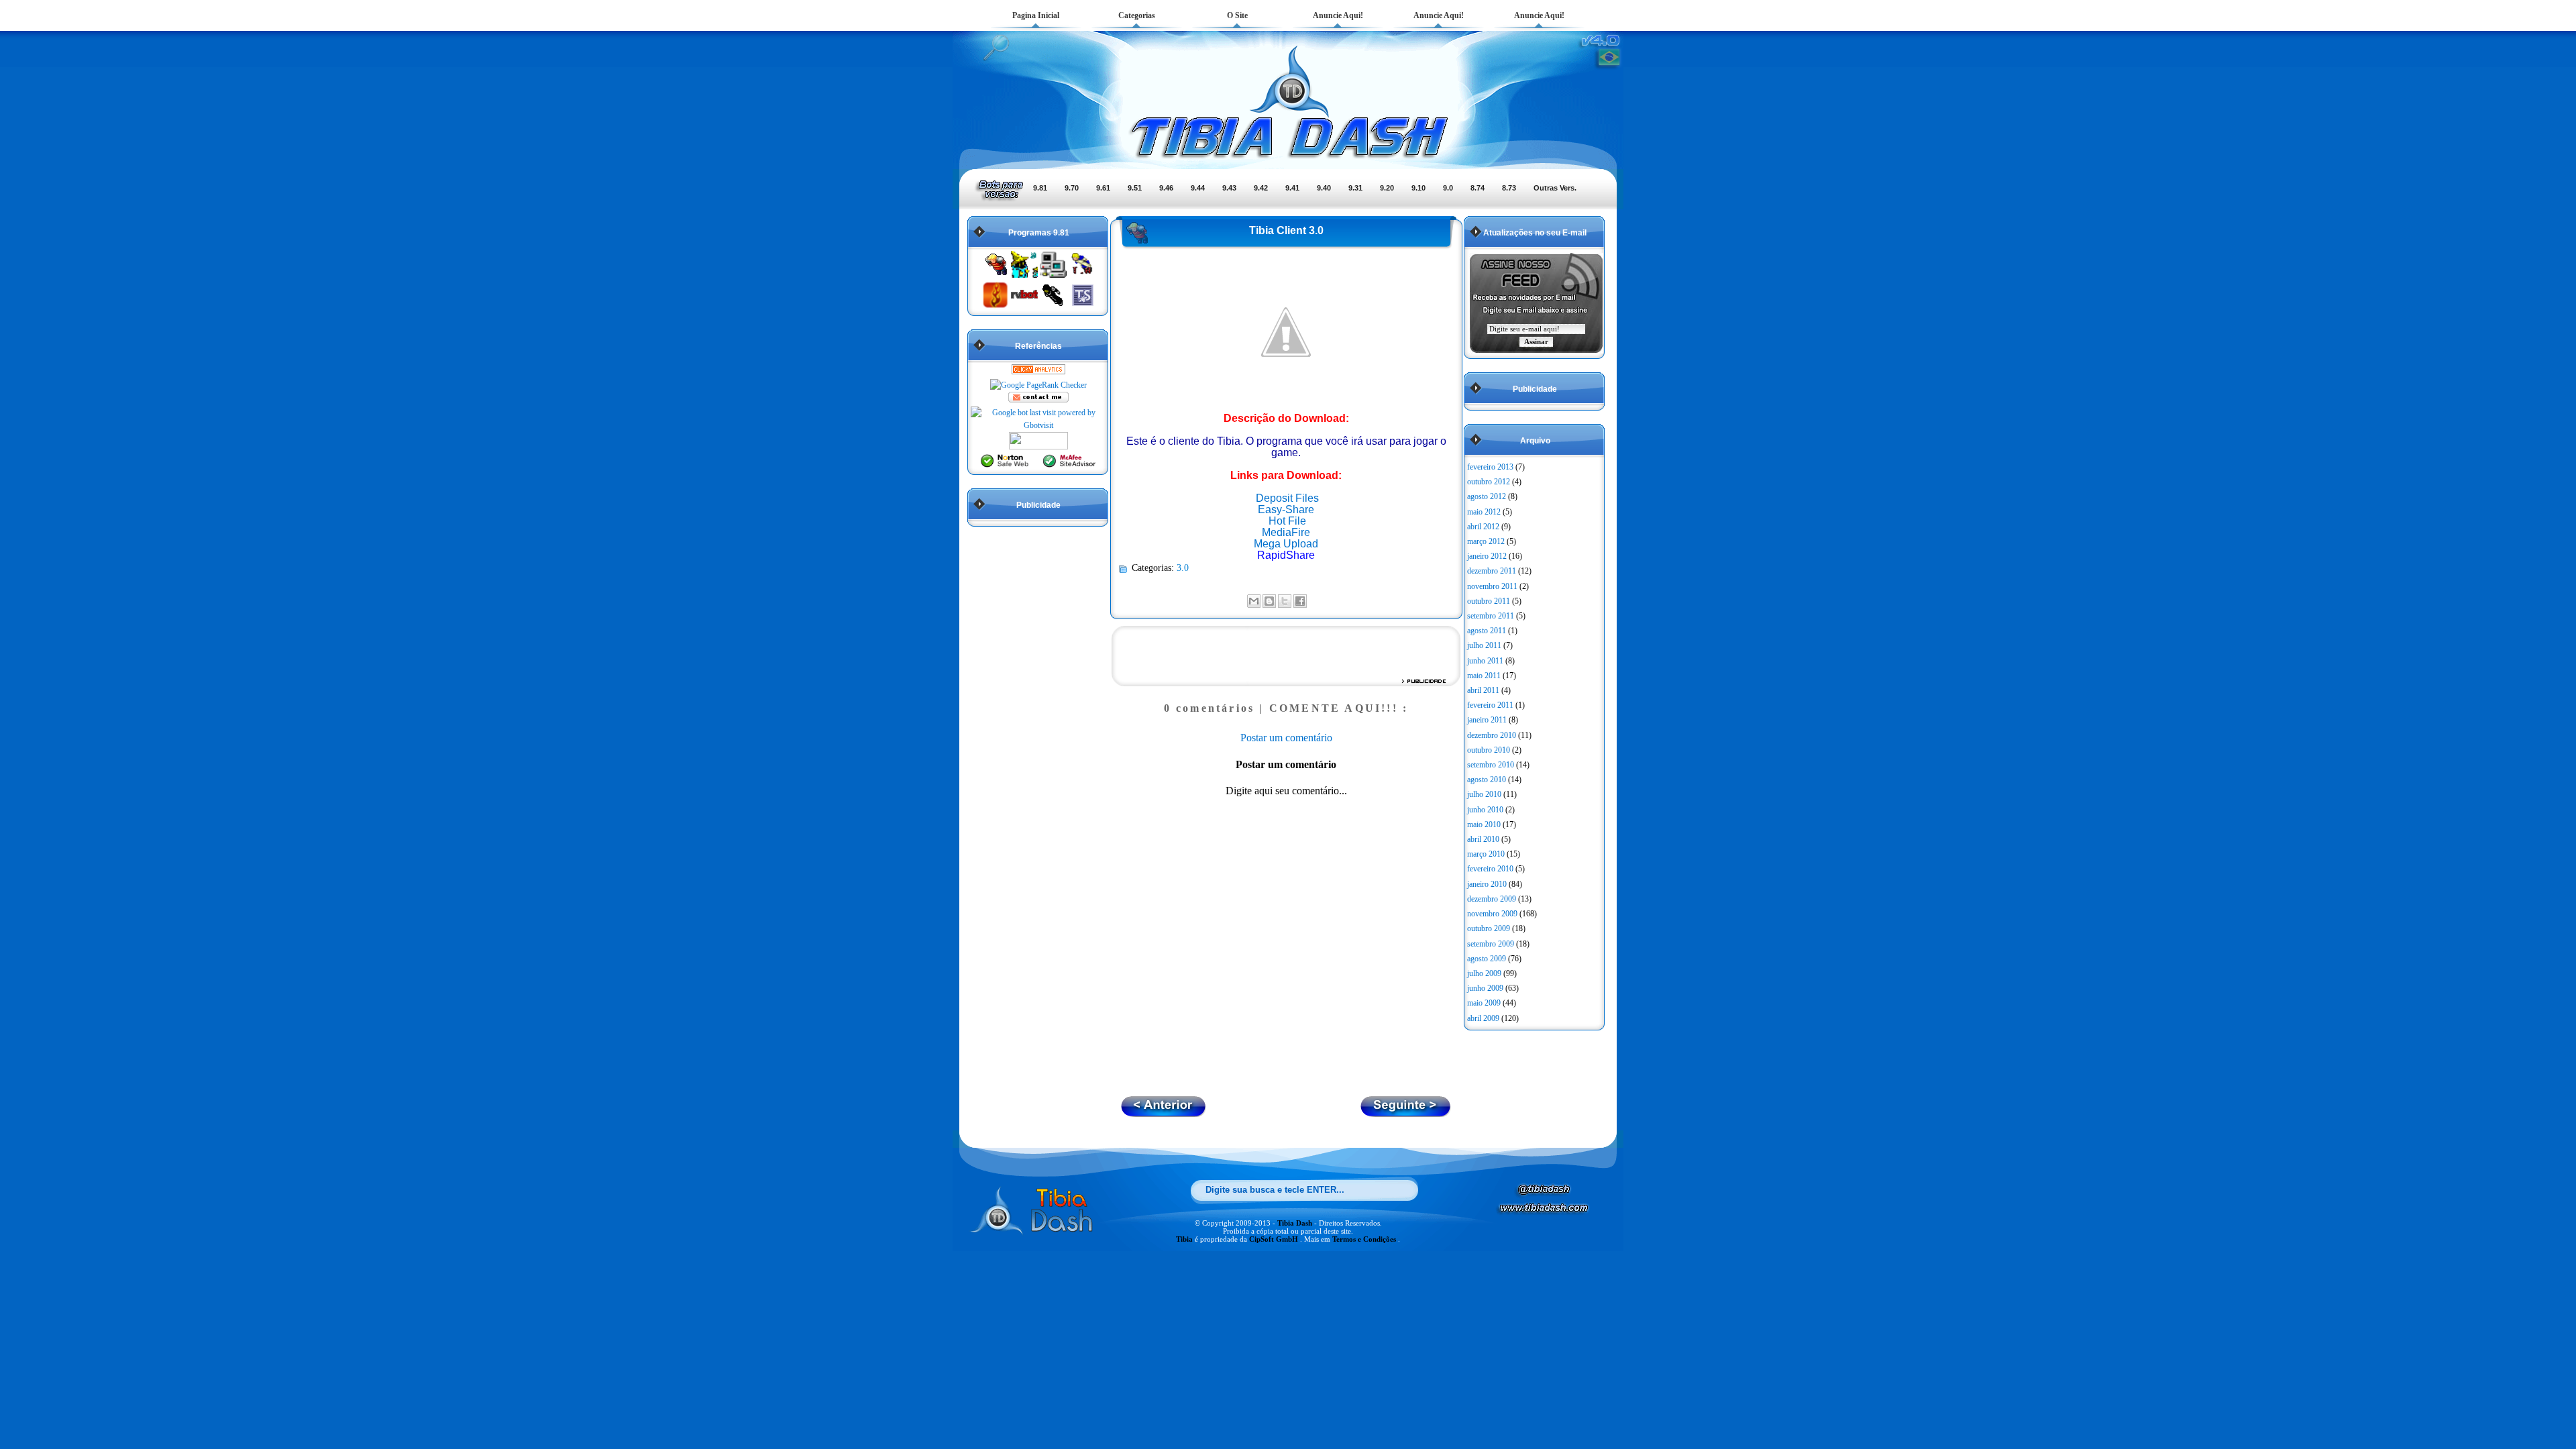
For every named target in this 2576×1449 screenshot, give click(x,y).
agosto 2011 (1487, 631)
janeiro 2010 (1487, 884)
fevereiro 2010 (1490, 869)
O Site (1237, 15)
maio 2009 (1484, 1003)
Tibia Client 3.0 (1286, 230)
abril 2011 (1483, 690)
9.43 (1229, 188)
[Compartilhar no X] (1285, 601)
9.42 (1261, 188)
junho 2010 (1485, 810)
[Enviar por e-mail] (1254, 601)
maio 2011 (1484, 676)
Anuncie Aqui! (1338, 15)
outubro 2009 (1489, 928)
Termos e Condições (1365, 1239)
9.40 (1324, 188)
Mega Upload (1286, 544)
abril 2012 (1483, 527)
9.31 (1355, 188)
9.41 (1292, 188)
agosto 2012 (1487, 496)
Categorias (1137, 15)
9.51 (1135, 188)
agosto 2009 (1487, 959)
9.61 (1103, 188)
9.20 (1387, 188)
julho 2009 (1484, 973)
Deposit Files (1287, 498)
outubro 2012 (1489, 482)
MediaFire (1286, 532)
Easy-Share (1286, 509)
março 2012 (1486, 541)
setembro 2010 (1491, 765)
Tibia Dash (1296, 1223)
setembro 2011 (1491, 616)
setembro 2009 (1491, 944)
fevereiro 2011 (1490, 705)
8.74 (1478, 188)
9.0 (1448, 188)
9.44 (1198, 188)
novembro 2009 (1492, 914)
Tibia (1185, 1239)
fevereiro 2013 (1490, 467)
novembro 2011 (1492, 586)
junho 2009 (1485, 988)
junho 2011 (1485, 661)
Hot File (1287, 521)
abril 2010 (1483, 839)
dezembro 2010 (1492, 735)
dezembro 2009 (1492, 899)
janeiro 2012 (1487, 556)
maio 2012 (1484, 512)
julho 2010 (1484, 794)
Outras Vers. (1555, 188)
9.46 (1166, 188)
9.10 (1418, 188)
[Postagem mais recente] (1406, 1113)
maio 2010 (1484, 824)
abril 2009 (1483, 1018)
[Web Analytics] (1038, 372)
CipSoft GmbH (1275, 1239)
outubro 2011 (1489, 601)
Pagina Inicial (1036, 15)
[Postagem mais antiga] (1164, 1113)
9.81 (1040, 188)
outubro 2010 (1489, 750)
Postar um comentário (1286, 738)
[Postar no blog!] (1269, 601)
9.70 (1072, 188)
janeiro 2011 (1487, 720)
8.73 (1509, 188)
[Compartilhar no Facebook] (1300, 601)
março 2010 (1486, 854)
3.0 (1183, 568)
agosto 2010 (1487, 780)
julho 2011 (1484, 645)
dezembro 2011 (1492, 571)
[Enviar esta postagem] (1311, 600)
